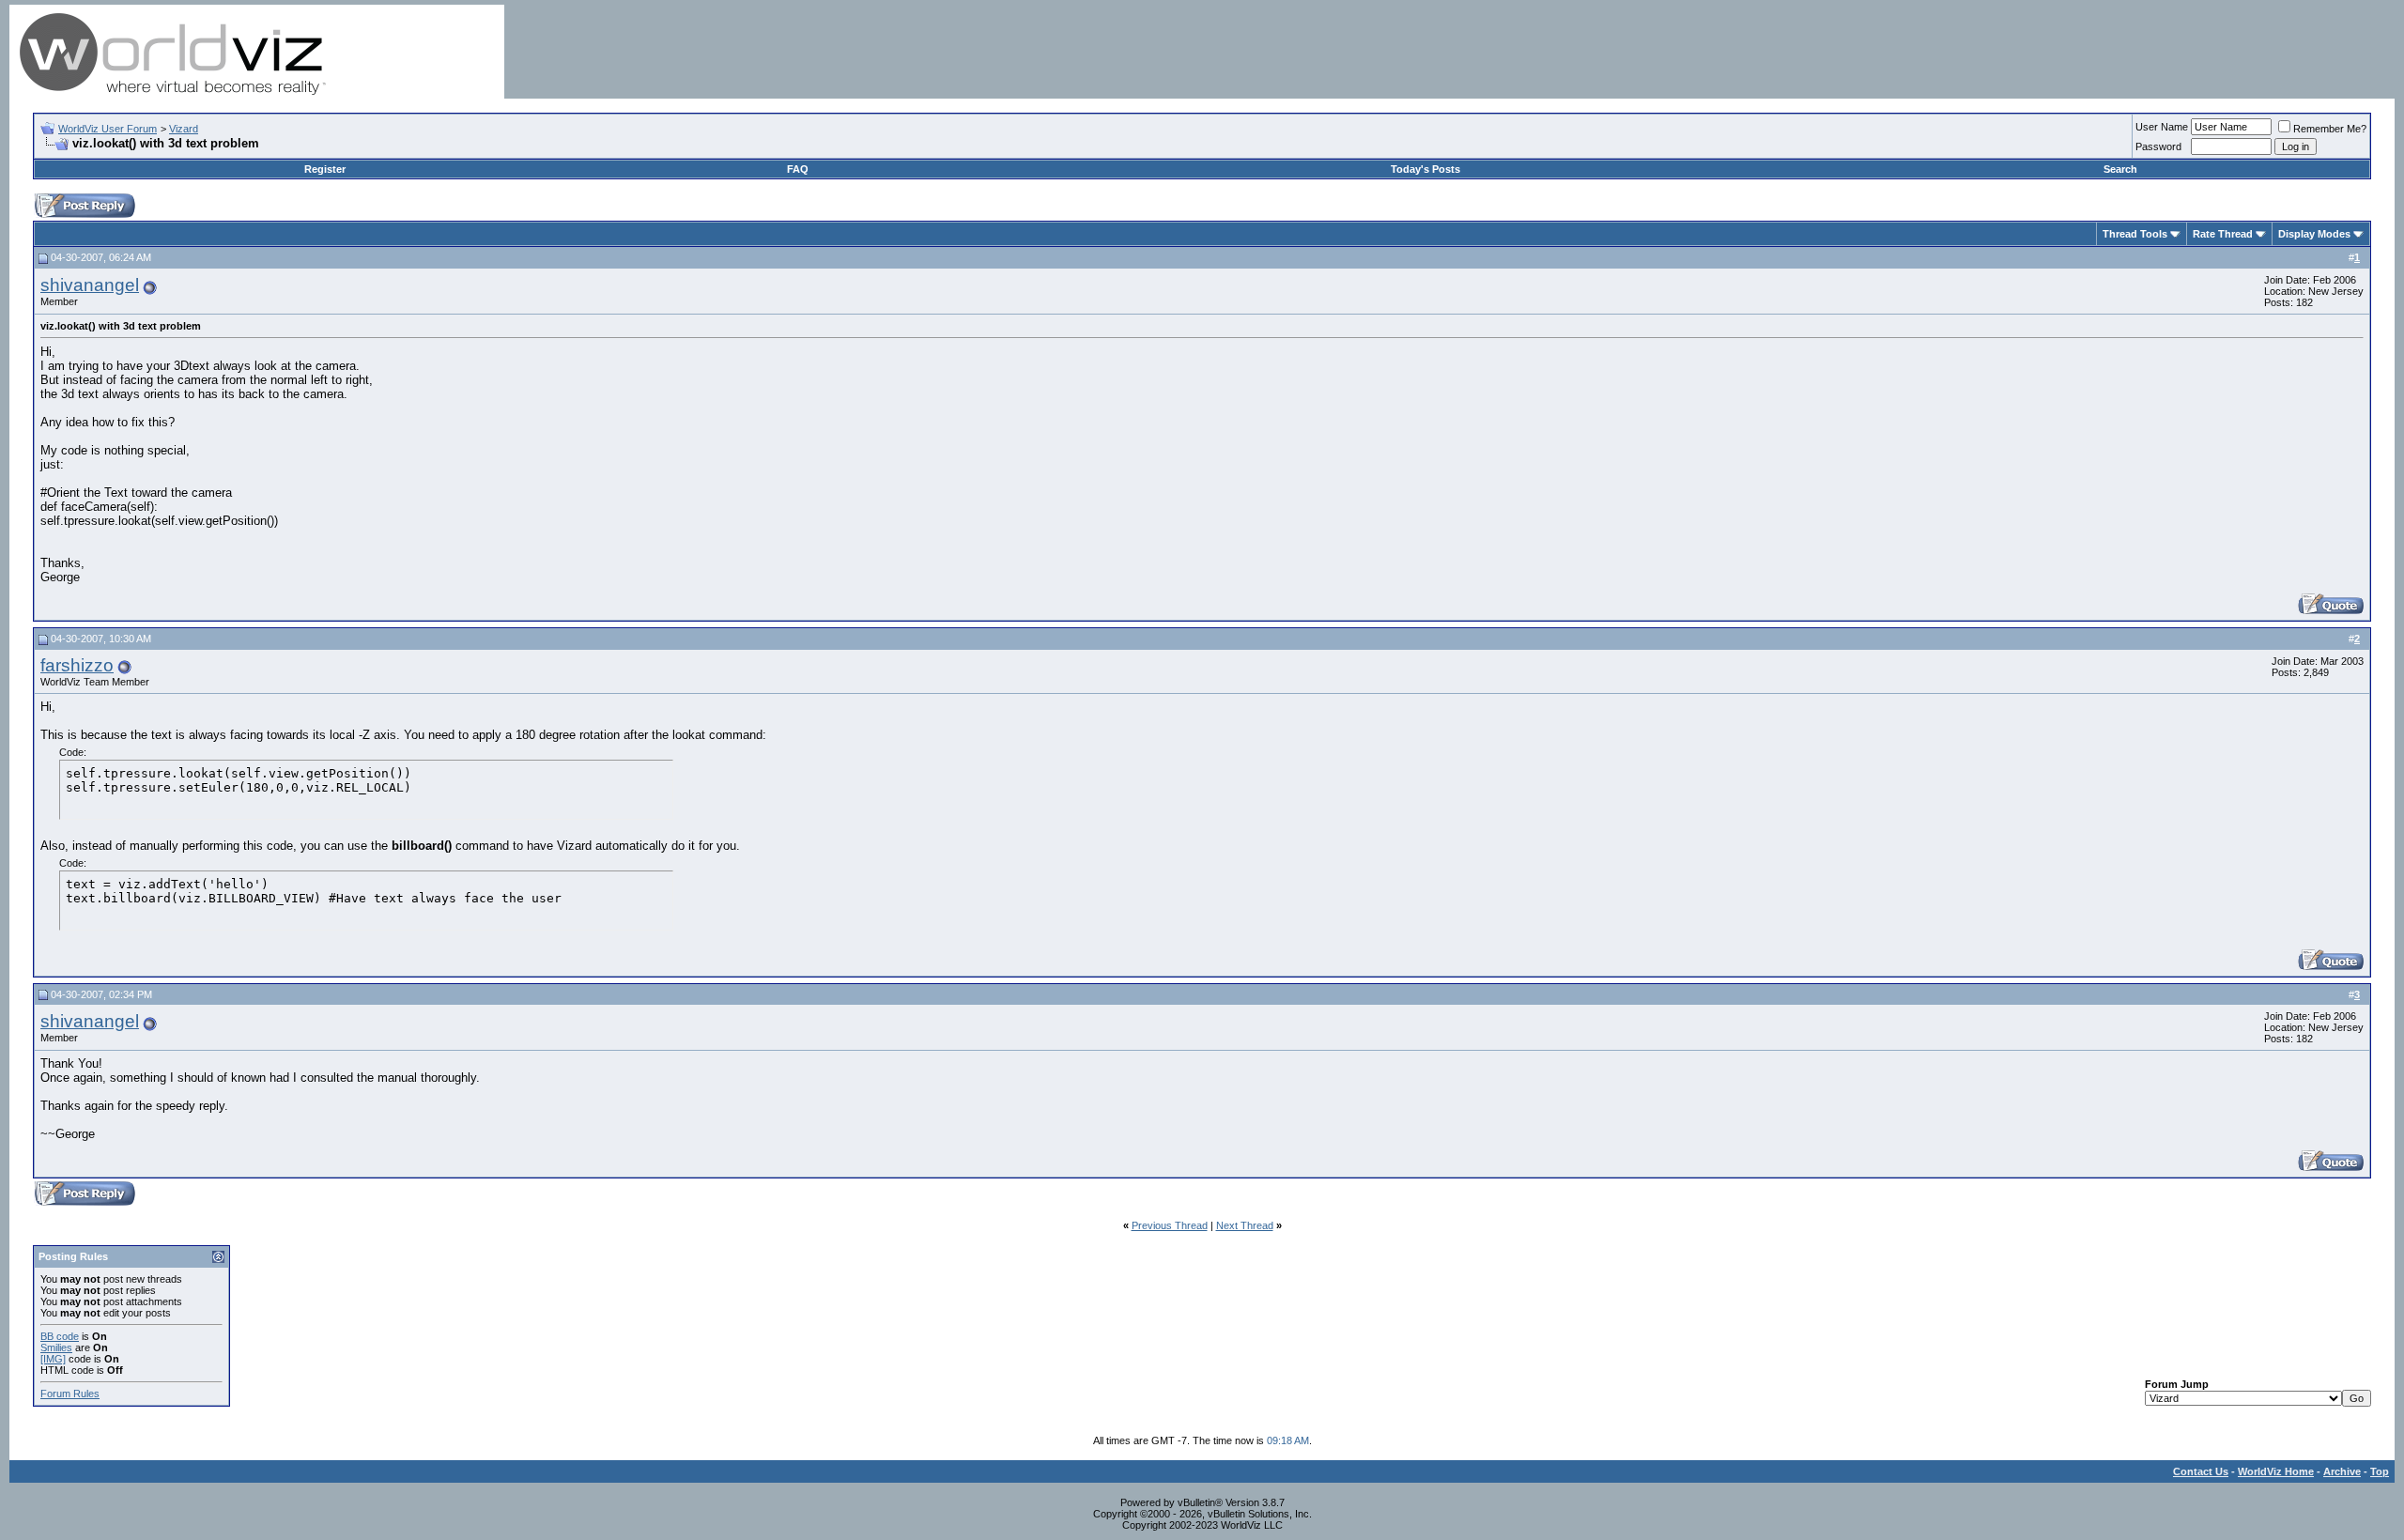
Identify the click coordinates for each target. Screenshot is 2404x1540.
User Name (2162, 127)
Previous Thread (1170, 1225)
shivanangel (90, 285)
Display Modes (2314, 234)
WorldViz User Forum (108, 129)
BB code (60, 1336)
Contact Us (2201, 1471)
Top (2380, 1471)
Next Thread (1245, 1225)
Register (325, 169)
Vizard (184, 129)
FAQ (798, 169)
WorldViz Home (2276, 1471)
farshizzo (77, 665)
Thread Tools (2135, 234)
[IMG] (53, 1359)
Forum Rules (70, 1394)
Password (2158, 146)
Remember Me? (2330, 129)
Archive (2342, 1471)
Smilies (56, 1347)
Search (2120, 169)
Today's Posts (1425, 169)
